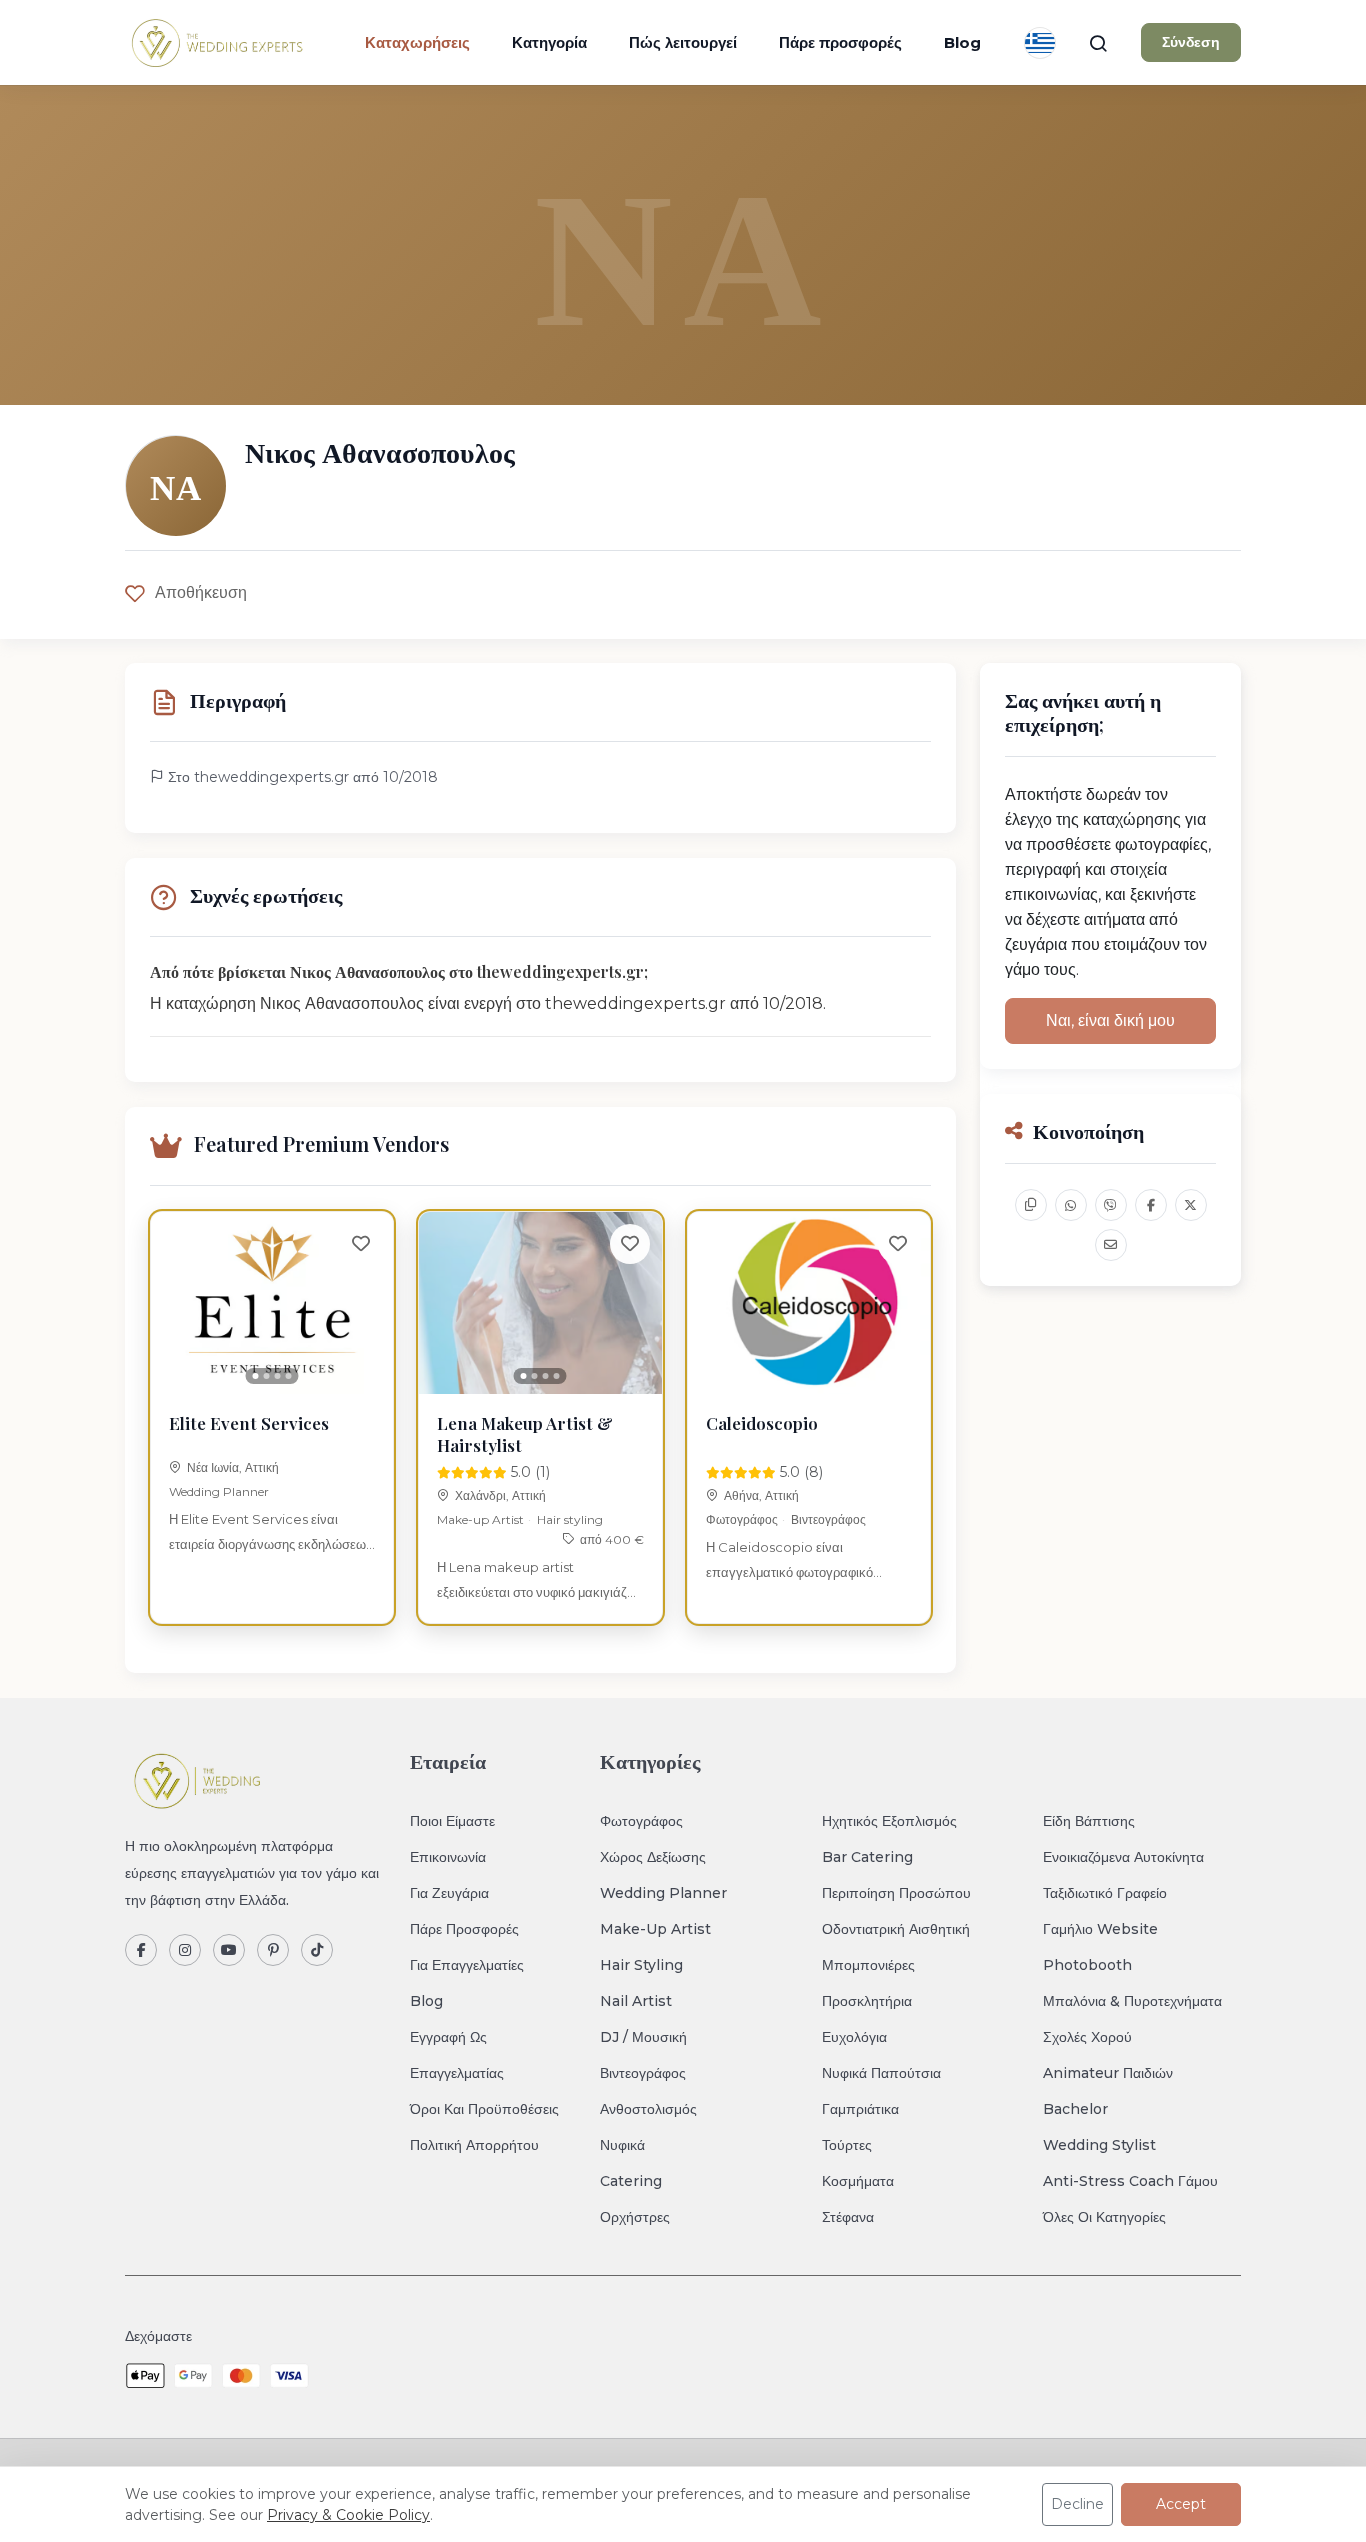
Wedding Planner (219, 1491)
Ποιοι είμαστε (452, 1821)
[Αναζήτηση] (1098, 43)
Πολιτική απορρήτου (474, 2145)
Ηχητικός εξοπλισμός (889, 1821)
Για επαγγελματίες (467, 1965)
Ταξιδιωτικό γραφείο (1105, 1893)
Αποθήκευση (201, 592)
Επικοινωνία (448, 1857)
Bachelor (1075, 2109)
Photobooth (1087, 1965)
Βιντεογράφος (828, 1519)
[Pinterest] (273, 1950)
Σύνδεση (1191, 42)
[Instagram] (185, 1950)
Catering (631, 2181)
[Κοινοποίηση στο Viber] (1111, 1205)
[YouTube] (229, 1950)
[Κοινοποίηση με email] (1111, 1245)
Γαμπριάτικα (860, 2109)
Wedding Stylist (1099, 2145)
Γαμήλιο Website (1100, 1929)
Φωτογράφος (742, 1519)
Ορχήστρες (635, 2217)
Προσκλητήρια (867, 2001)
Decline (1077, 2504)
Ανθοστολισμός (648, 2109)
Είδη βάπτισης (1089, 1821)
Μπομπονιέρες (868, 1965)
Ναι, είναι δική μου (1110, 1020)
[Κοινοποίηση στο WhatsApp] (1071, 1205)
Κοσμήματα (858, 2181)
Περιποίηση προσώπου (896, 1893)
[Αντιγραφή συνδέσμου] (1031, 1205)
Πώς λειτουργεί (683, 42)
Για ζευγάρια (449, 1893)
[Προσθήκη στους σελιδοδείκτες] (361, 1244)
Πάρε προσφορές (840, 42)
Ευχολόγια (854, 2037)
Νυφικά (622, 2145)
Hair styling (570, 1519)
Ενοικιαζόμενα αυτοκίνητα (1123, 1857)
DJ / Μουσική (643, 2037)
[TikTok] (317, 1950)
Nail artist (636, 2001)
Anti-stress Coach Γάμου (1130, 2181)
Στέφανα (848, 2217)
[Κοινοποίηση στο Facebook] (1151, 1205)
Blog (962, 42)
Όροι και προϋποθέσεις (484, 2109)
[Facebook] (141, 1950)
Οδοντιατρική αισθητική (896, 1929)
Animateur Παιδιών (1108, 2073)
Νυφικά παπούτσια (881, 2073)
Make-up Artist (480, 1519)
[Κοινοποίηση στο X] (1191, 1205)
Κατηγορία (549, 42)
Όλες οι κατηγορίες (1104, 2217)
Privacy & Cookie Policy (348, 2515)
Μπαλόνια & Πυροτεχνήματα (1132, 2001)
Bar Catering (867, 1857)
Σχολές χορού (1087, 2037)
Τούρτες (847, 2145)
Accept (1181, 2504)
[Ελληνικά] (1040, 43)
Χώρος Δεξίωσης (653, 1857)
